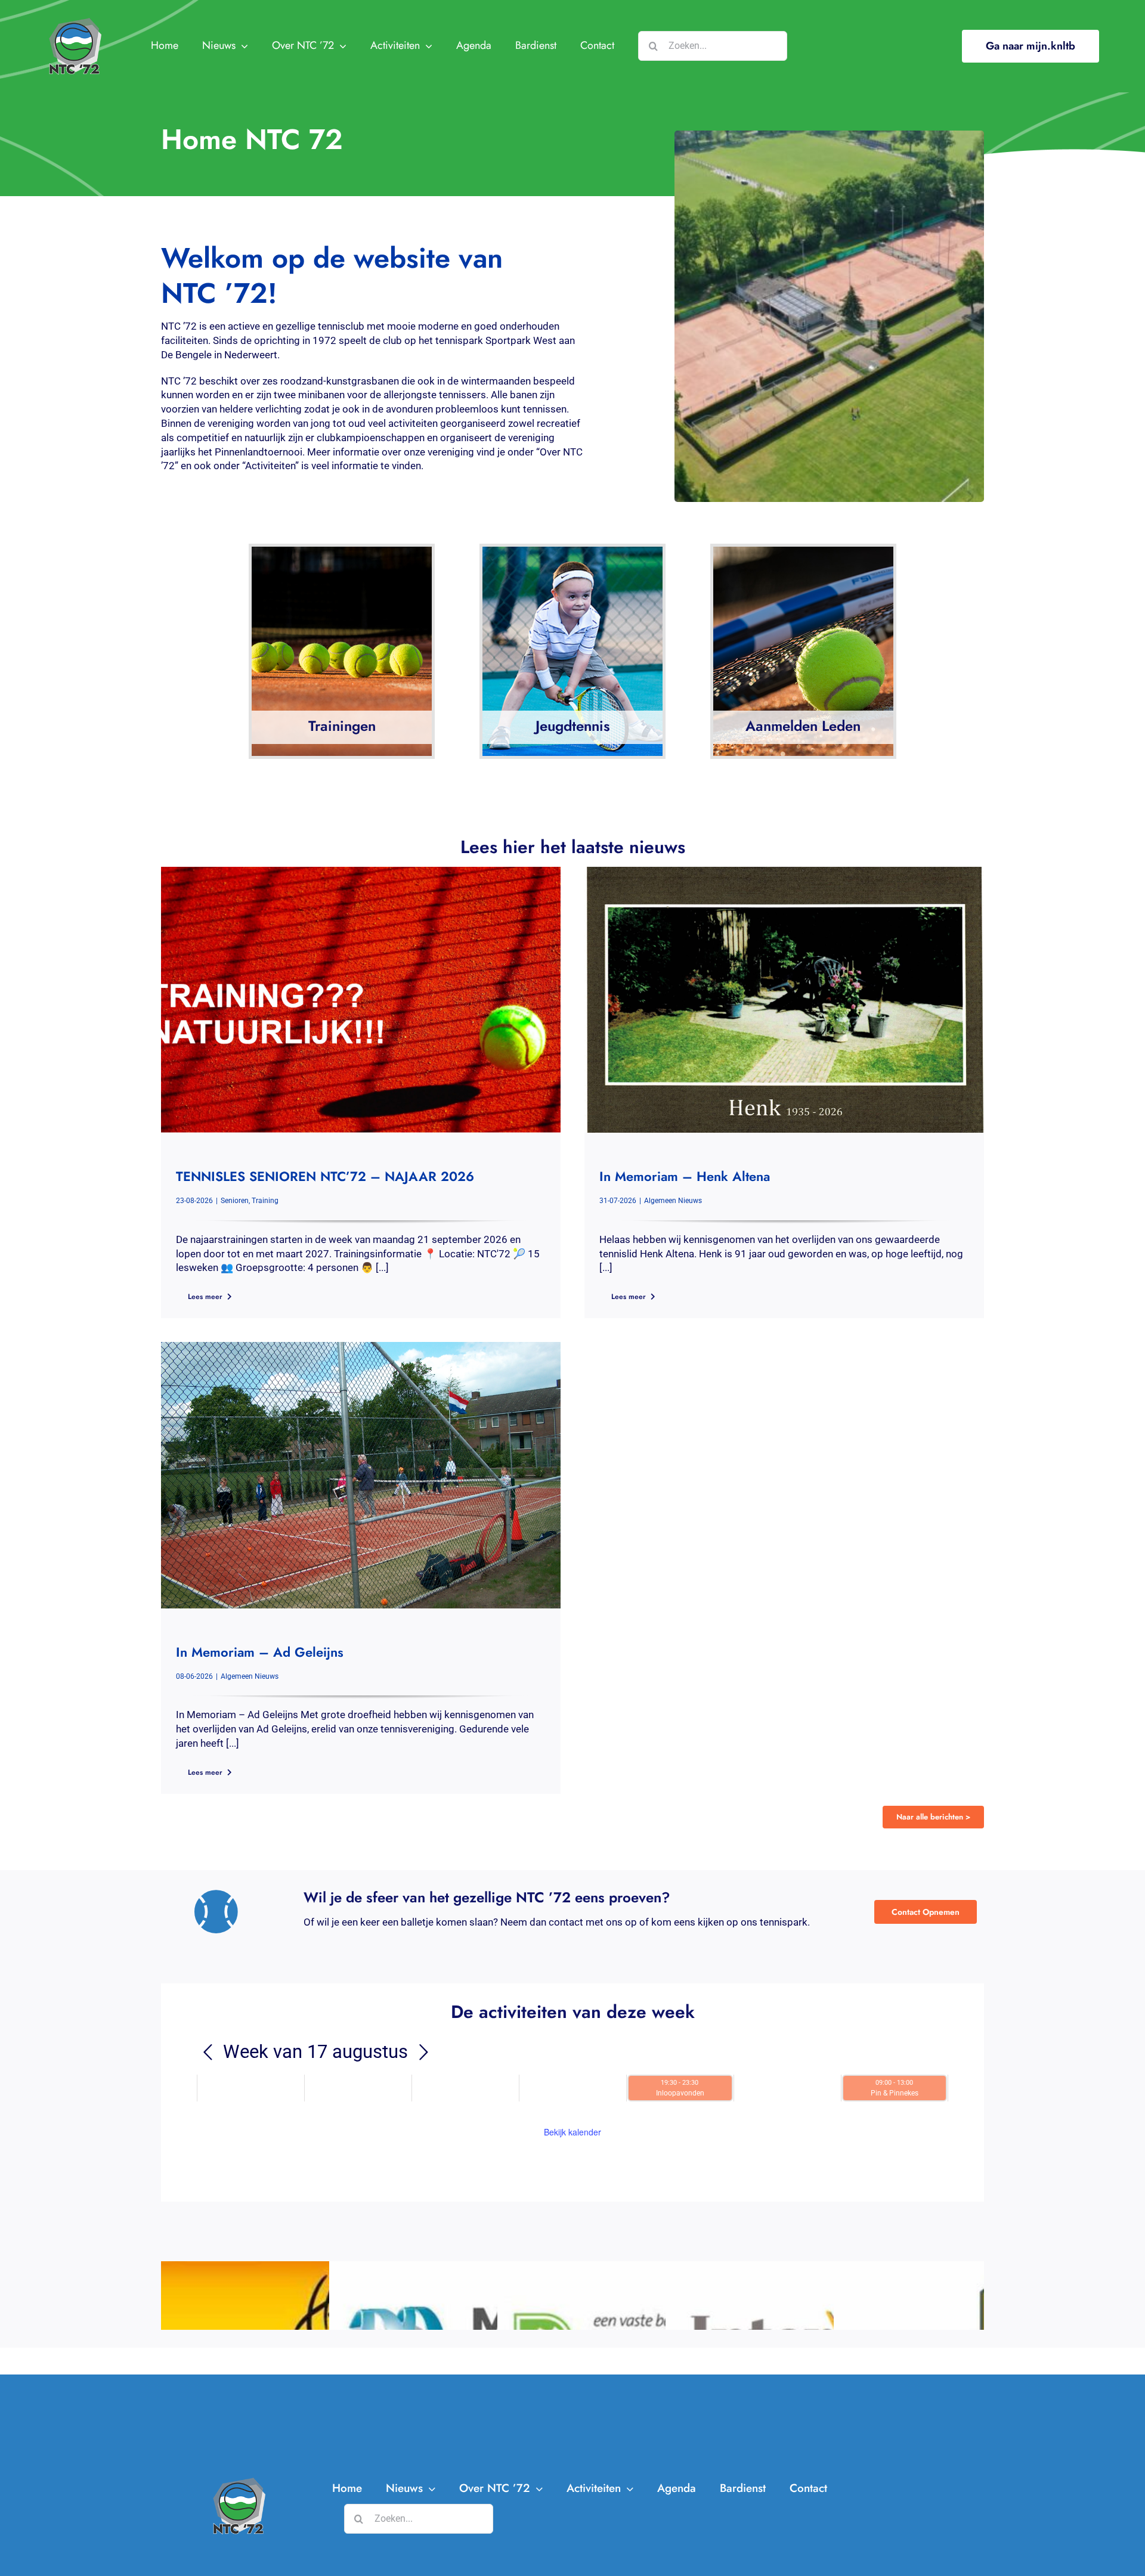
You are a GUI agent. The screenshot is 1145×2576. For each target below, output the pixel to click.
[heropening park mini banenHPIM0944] (361, 1347)
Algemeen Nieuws (673, 1201)
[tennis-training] (361, 872)
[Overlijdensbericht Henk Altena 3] (784, 872)
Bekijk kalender (572, 2132)
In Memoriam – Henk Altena (685, 1176)
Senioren (235, 1201)
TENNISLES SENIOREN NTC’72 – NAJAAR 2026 (325, 1176)
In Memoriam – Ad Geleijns (260, 1652)
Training (265, 1201)
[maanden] (423, 2053)
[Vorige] (208, 2053)
